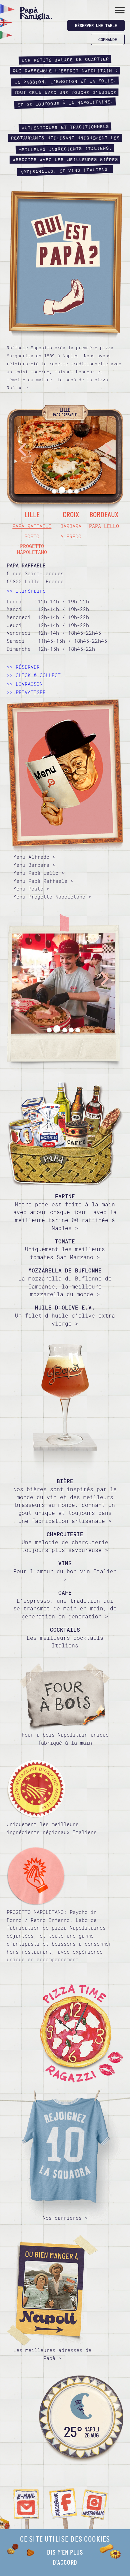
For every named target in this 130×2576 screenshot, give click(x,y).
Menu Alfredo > (34, 857)
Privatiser (31, 692)
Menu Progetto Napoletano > (52, 897)
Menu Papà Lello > (39, 873)
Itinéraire (31, 591)
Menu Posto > (31, 888)
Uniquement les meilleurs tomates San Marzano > (65, 1249)
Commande (108, 39)
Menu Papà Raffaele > (43, 881)
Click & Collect (38, 675)
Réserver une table (96, 25)
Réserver (28, 667)
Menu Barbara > (34, 865)
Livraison (29, 684)
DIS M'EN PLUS (65, 2553)
